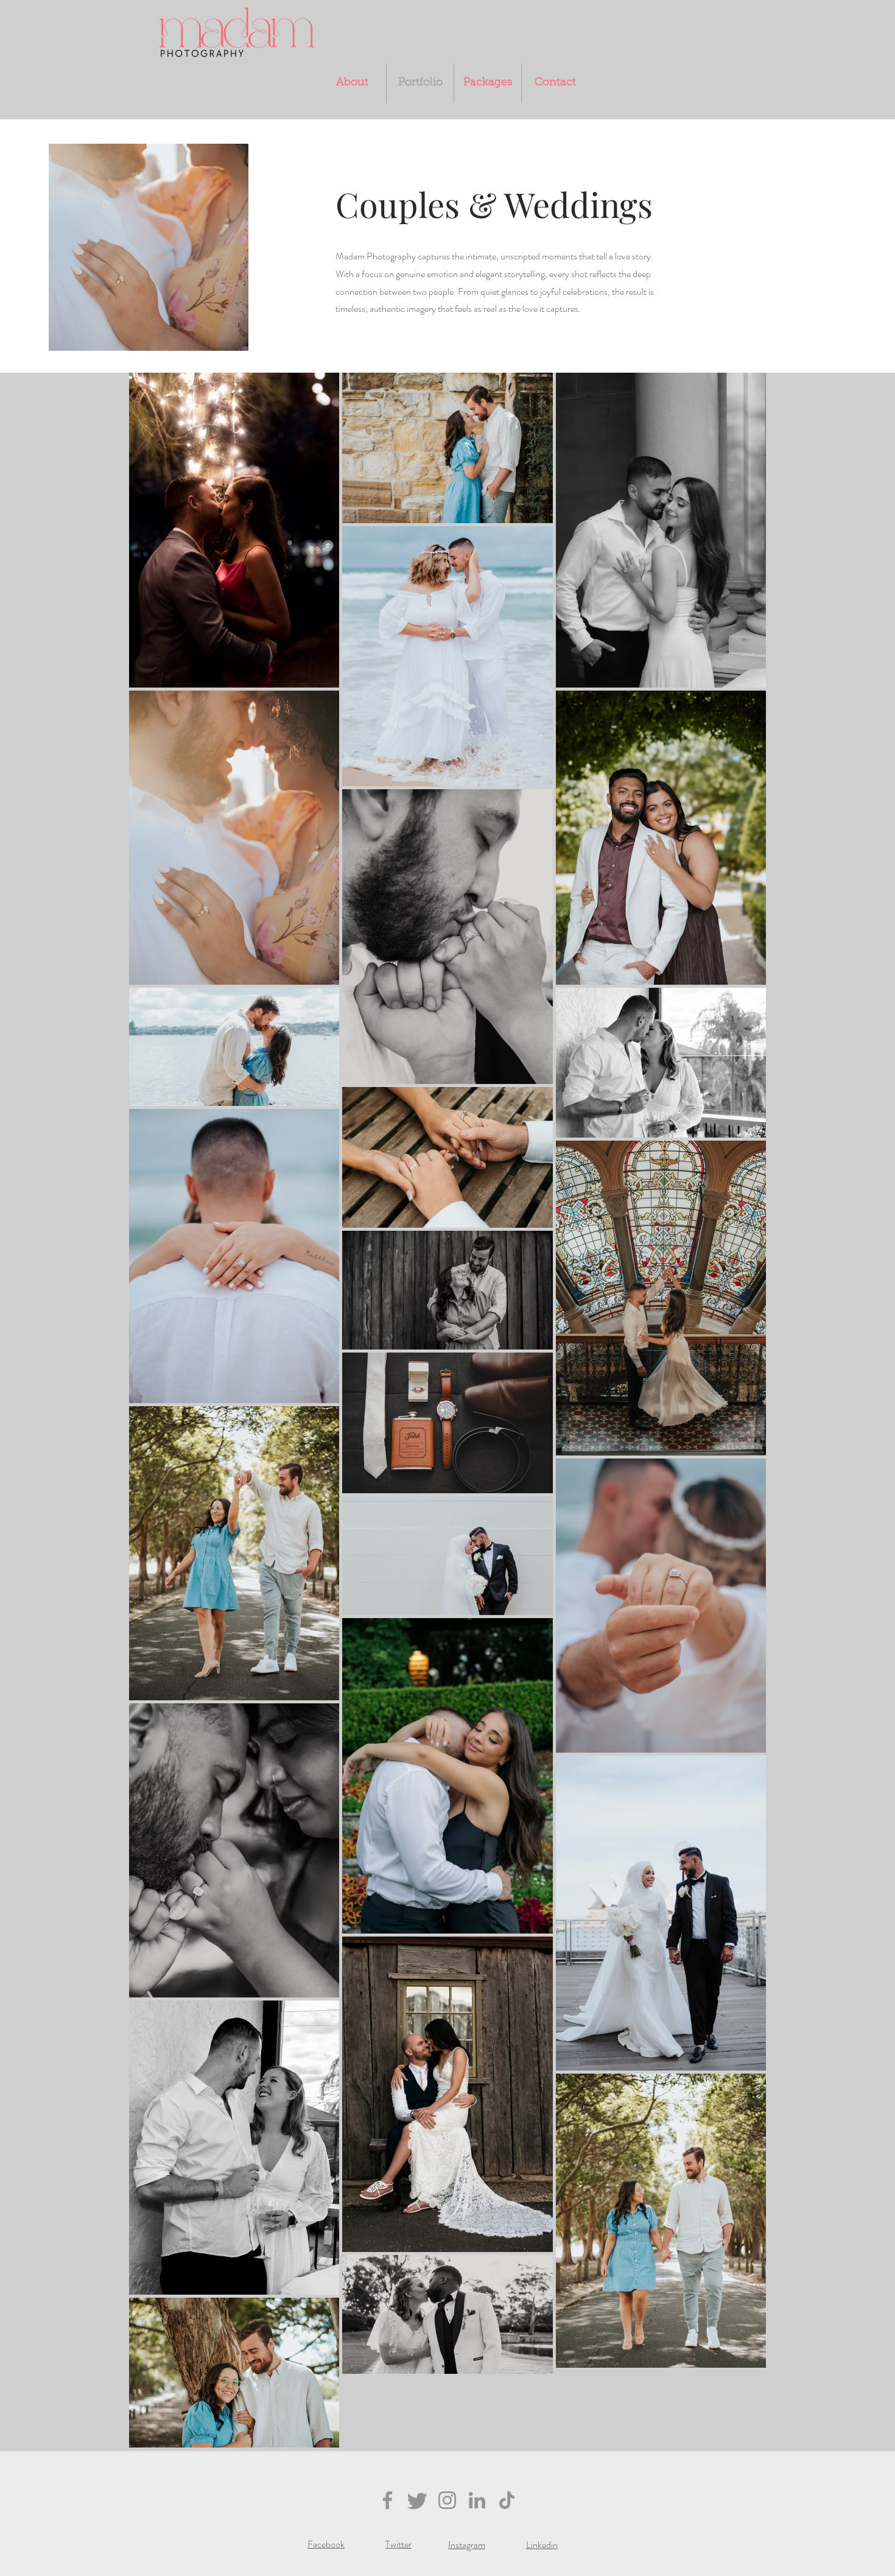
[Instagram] (447, 2500)
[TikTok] (507, 2500)
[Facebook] (388, 2500)
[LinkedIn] (477, 2500)
